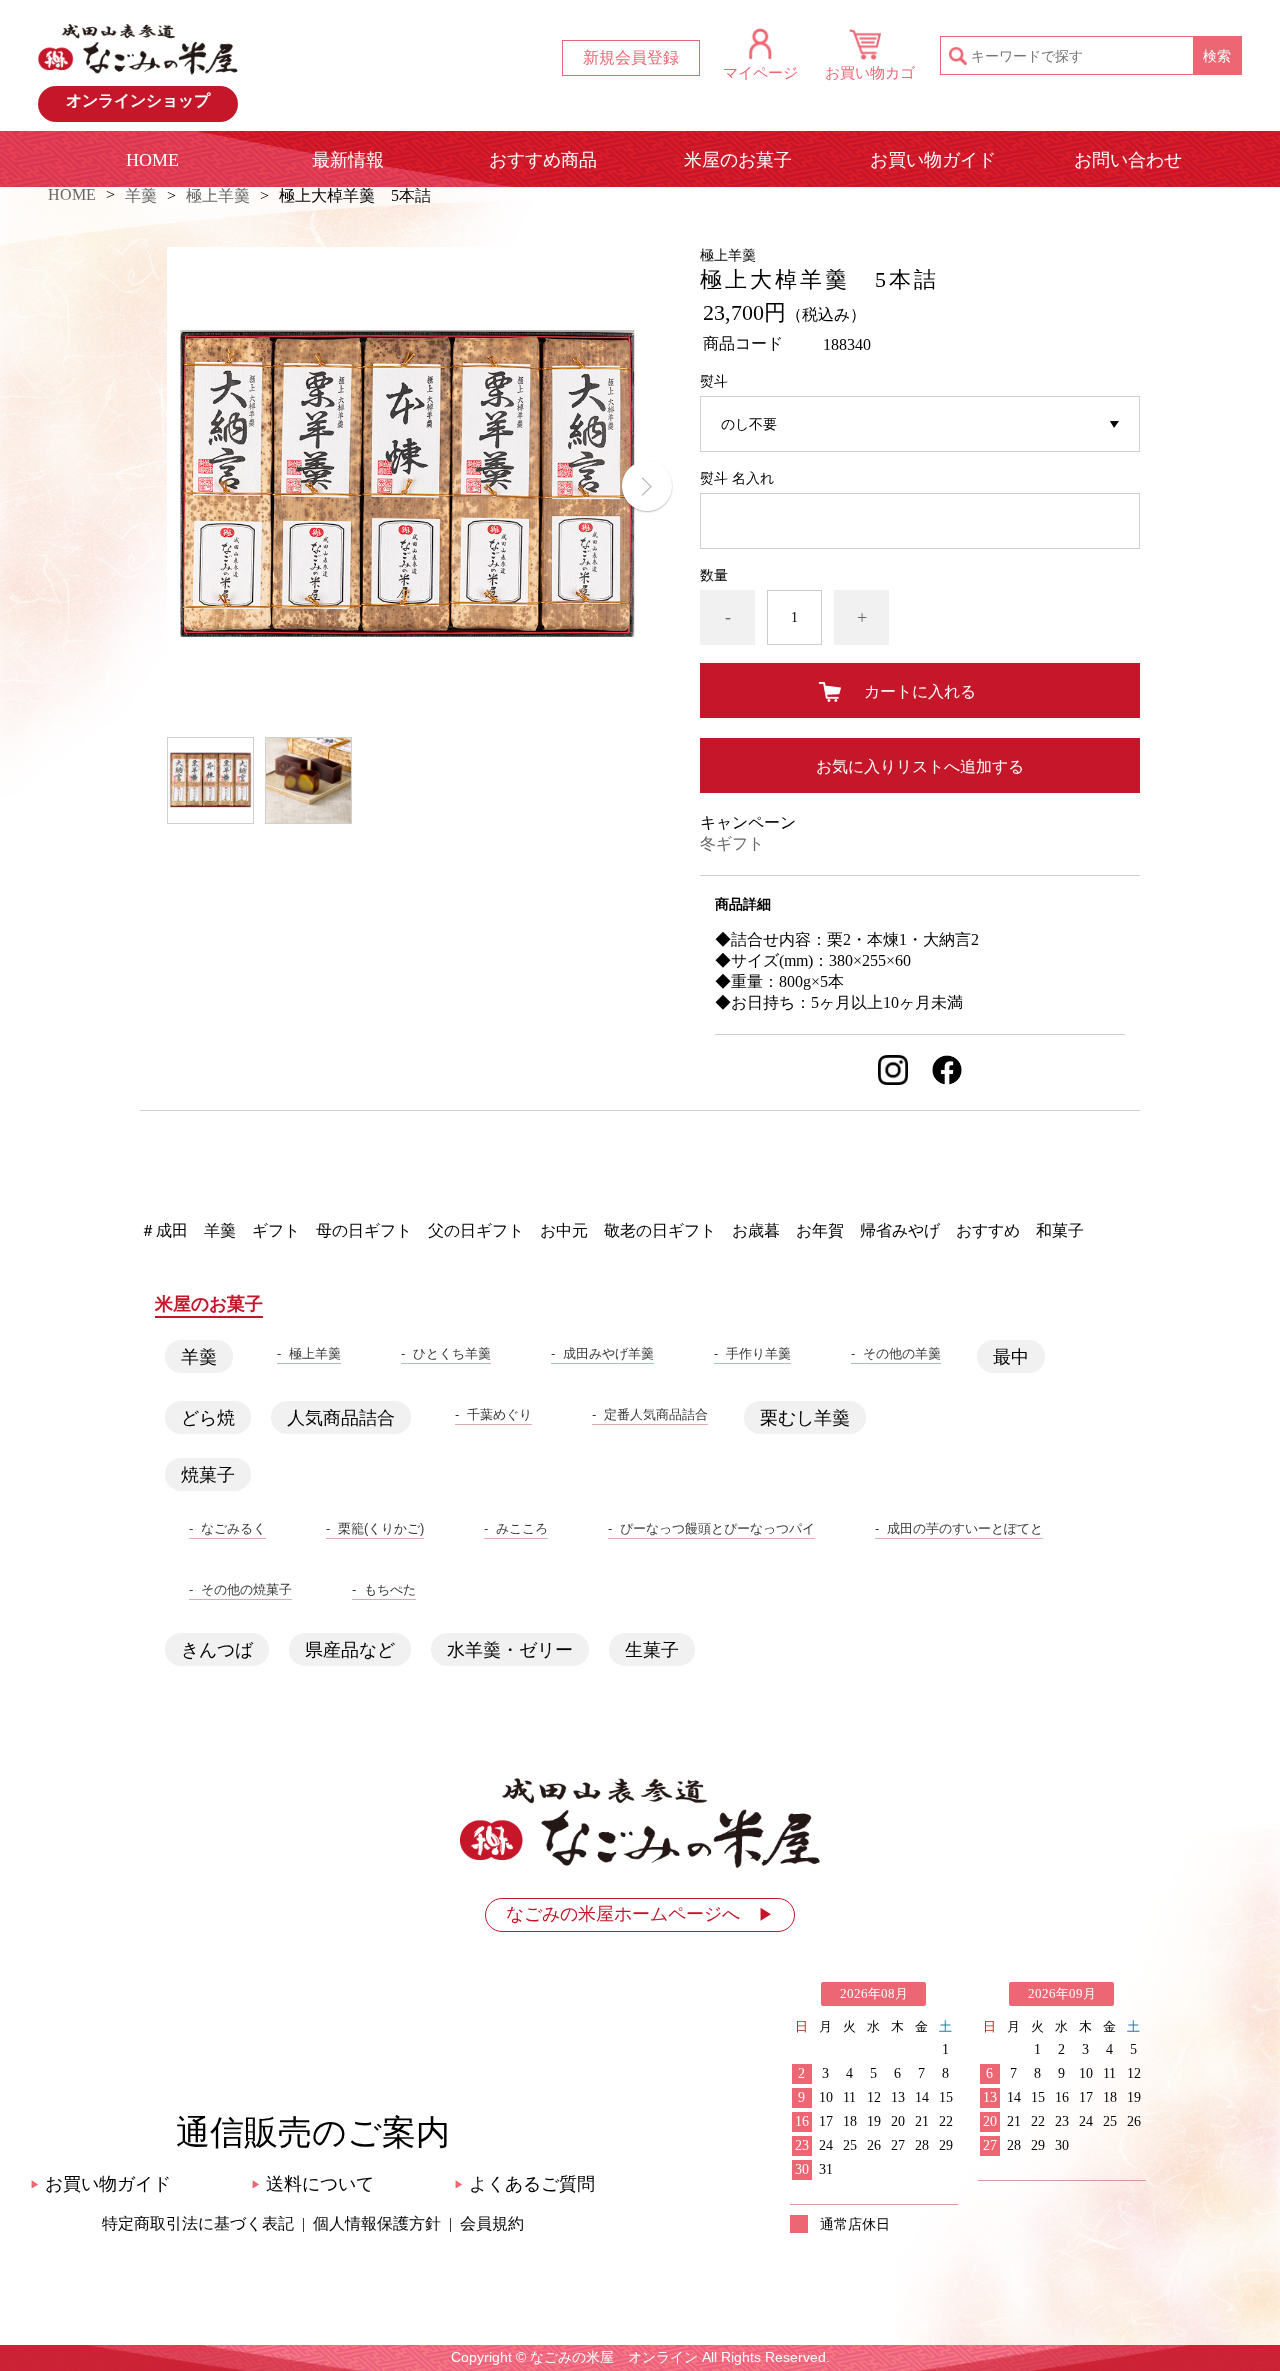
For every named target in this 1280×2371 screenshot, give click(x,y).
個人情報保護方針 (377, 2223)
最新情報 (348, 160)
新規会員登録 (631, 57)
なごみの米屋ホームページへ (640, 1914)
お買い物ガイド (933, 160)
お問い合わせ (1128, 160)
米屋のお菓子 (738, 160)
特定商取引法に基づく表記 (198, 2223)
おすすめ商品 (543, 160)
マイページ (760, 72)
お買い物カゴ (870, 72)
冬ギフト (732, 843)
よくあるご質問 (524, 2184)
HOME (152, 160)
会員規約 (492, 2223)
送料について (312, 2184)
